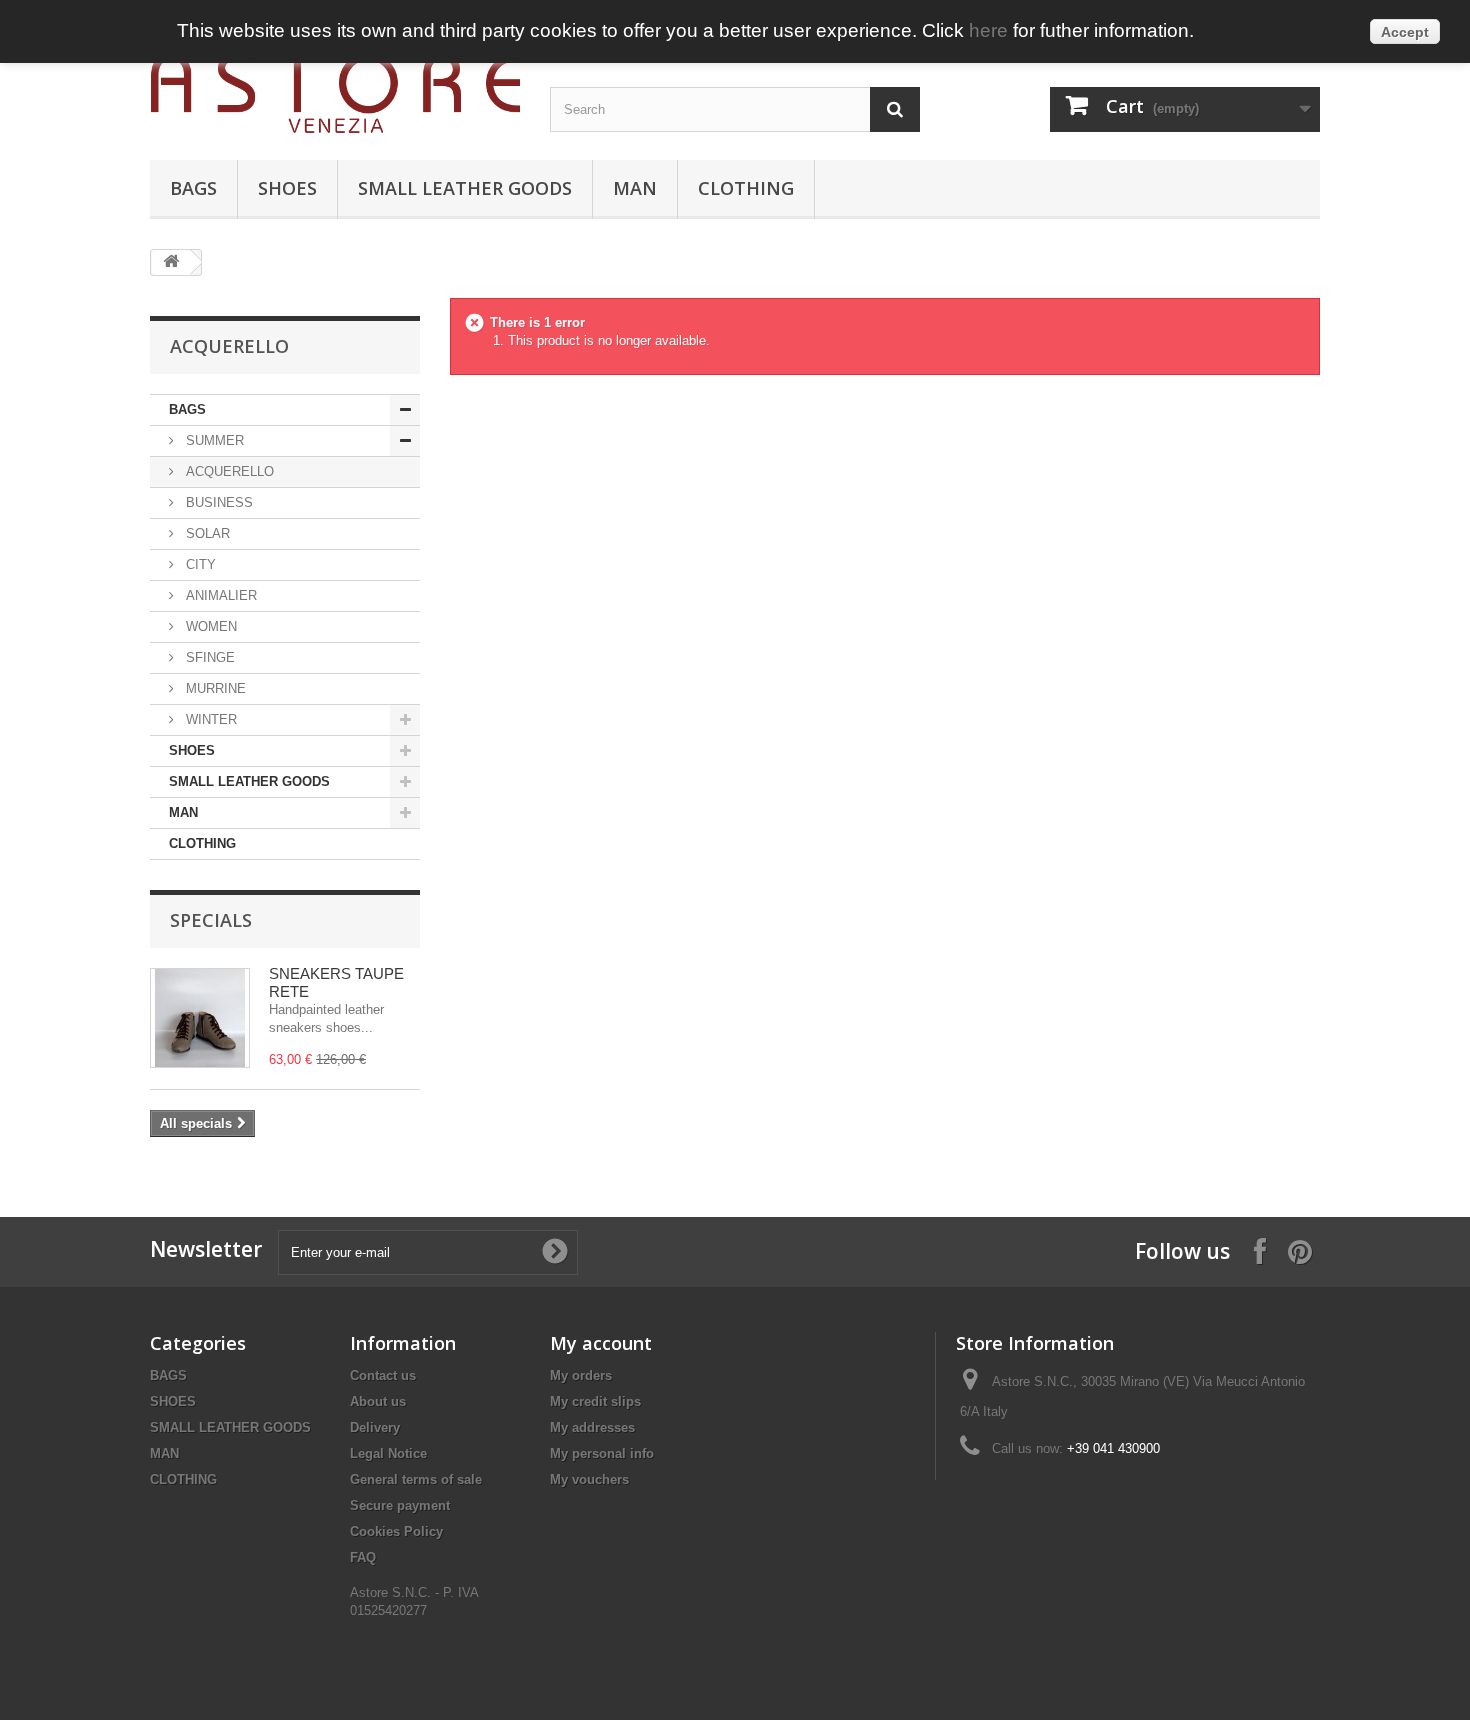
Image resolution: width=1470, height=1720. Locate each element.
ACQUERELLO (228, 471)
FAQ (363, 1557)
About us (378, 1401)
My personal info (602, 1453)
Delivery (375, 1427)
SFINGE (208, 657)
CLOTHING (746, 188)
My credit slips (595, 1401)
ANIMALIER (219, 595)
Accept (1405, 32)
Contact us (383, 1375)
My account (601, 1343)
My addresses (592, 1427)
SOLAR (206, 533)
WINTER (209, 719)
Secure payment (400, 1505)
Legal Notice (388, 1453)
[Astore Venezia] (335, 93)
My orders (581, 1375)
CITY (199, 564)
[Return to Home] (171, 262)
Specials (211, 920)
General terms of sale (416, 1479)
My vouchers (589, 1479)
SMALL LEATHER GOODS (465, 188)
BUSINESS (217, 502)
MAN (635, 188)
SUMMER (213, 440)
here (988, 30)
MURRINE (214, 688)
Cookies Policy (396, 1531)
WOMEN (209, 626)
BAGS (193, 188)
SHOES (287, 188)
